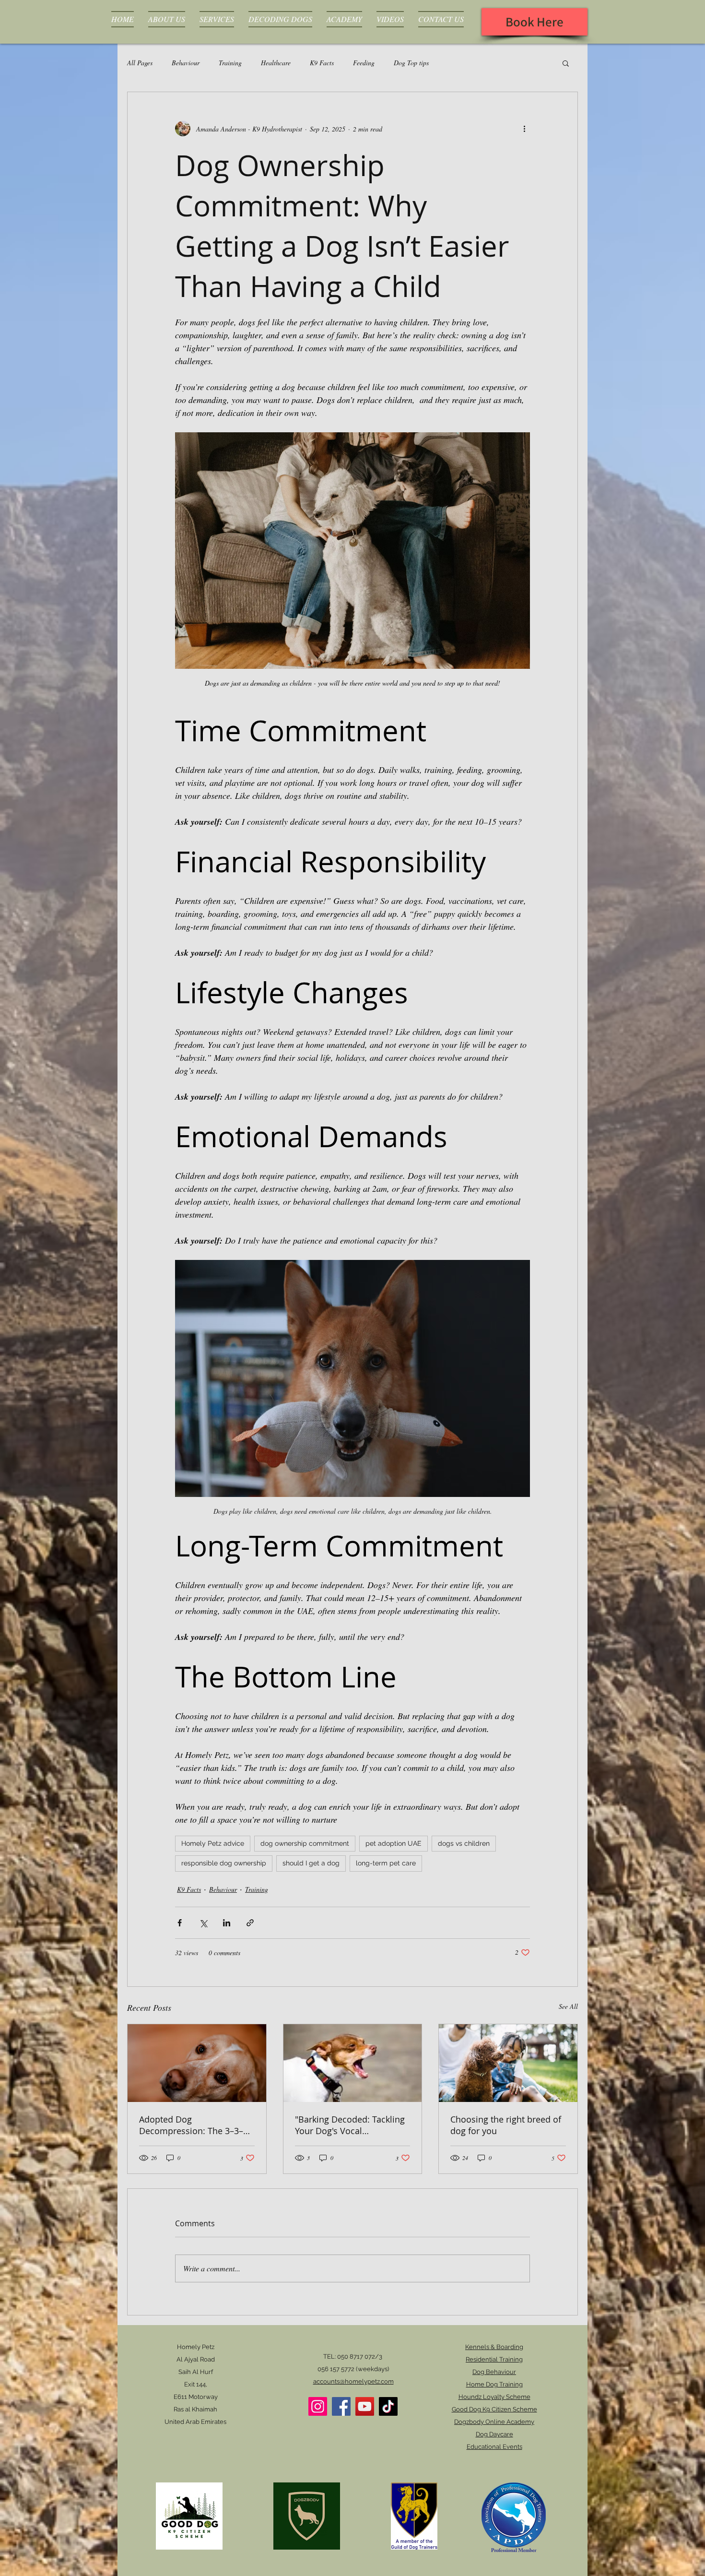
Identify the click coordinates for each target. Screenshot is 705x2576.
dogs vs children (464, 1843)
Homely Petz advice (213, 1843)
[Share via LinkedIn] (227, 1923)
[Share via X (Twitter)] (203, 1923)
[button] (566, 63)
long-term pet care (386, 1863)
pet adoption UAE (394, 1843)
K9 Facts (322, 63)
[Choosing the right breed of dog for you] (508, 2063)
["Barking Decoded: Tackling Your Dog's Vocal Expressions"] (353, 2063)
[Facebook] (341, 2406)
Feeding (364, 63)
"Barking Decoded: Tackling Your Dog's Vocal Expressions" (350, 2125)
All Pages (140, 63)
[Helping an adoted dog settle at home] (197, 2063)
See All (568, 2006)
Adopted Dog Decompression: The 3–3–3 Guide (194, 2125)
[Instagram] (318, 2406)
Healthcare (276, 63)
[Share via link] (250, 1923)
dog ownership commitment (305, 1843)
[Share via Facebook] (180, 1923)
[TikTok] (388, 2406)
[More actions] (524, 129)
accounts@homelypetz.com (353, 2381)
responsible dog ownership (224, 1863)
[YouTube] (365, 2406)
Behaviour (186, 63)
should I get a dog (311, 1863)
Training (230, 63)
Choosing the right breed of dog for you (506, 2125)
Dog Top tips (411, 63)
